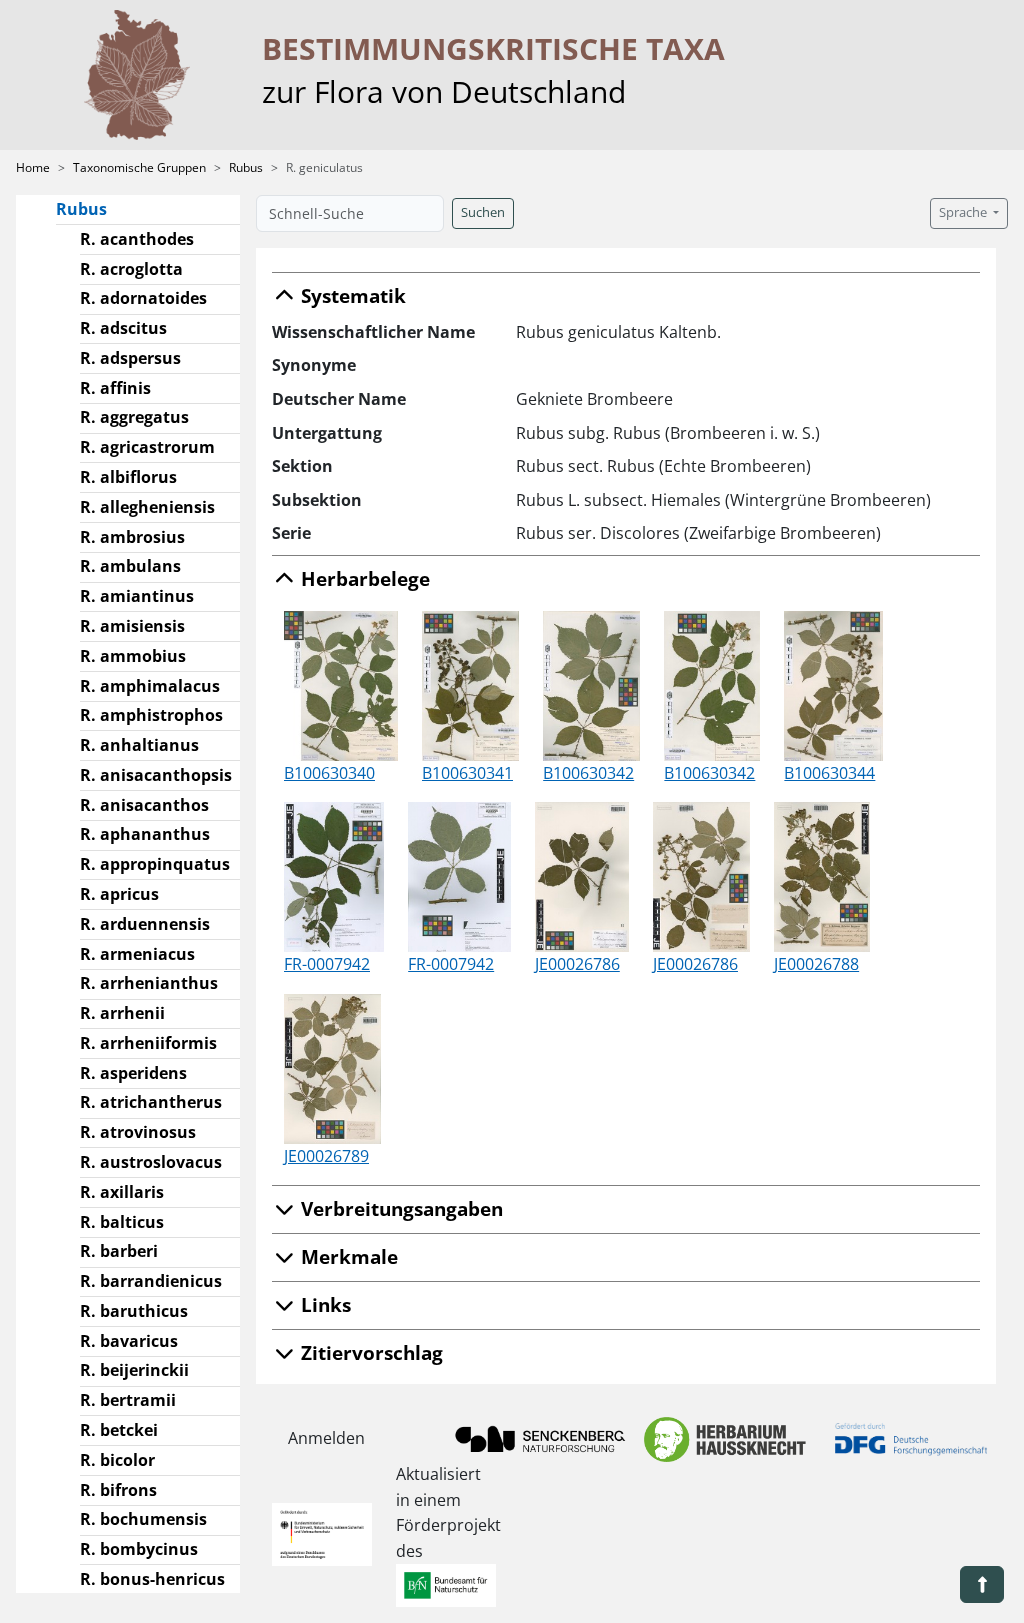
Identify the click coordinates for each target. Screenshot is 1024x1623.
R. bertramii (128, 1400)
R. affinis (115, 388)
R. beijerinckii (134, 1370)
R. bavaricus (129, 1341)
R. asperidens (133, 1073)
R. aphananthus (145, 834)
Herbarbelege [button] (363, 578)
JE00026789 (326, 1156)
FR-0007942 (327, 964)
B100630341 (467, 773)
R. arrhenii (122, 1013)
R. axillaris (122, 1192)
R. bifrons (118, 1490)
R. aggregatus (134, 417)
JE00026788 (816, 964)
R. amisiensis (132, 626)
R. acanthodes (137, 239)
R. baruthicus (134, 1311)
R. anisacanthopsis (156, 775)
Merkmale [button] (347, 1256)
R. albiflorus (128, 477)
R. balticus (122, 1222)
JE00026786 (577, 964)
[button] (982, 1584)
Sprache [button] (964, 212)
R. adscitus (123, 328)
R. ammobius (133, 656)
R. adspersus (130, 358)
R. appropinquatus (155, 864)
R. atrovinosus (138, 1132)
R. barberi (119, 1251)
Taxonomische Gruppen (139, 167)
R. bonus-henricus (152, 1579)
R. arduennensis (145, 924)
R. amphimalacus (150, 686)
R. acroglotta (131, 269)
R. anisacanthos (144, 805)
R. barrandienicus (151, 1281)
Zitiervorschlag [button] (369, 1352)
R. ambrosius (132, 537)
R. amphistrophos (151, 715)
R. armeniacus (137, 954)
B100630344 (829, 773)
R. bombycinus (139, 1549)
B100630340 (329, 773)
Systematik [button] (351, 295)
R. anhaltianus (139, 745)
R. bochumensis (143, 1519)
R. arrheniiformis (148, 1043)
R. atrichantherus (151, 1102)
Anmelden (326, 1438)
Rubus (246, 167)
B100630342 (588, 773)
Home (33, 167)
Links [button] (323, 1304)
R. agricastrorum (147, 447)
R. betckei (119, 1430)
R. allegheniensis (147, 507)
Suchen (483, 212)
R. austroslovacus (151, 1162)
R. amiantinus (137, 596)
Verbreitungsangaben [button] (399, 1208)
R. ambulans (130, 566)
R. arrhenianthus (149, 983)
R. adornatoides (143, 298)
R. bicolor (117, 1460)
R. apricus (119, 894)
